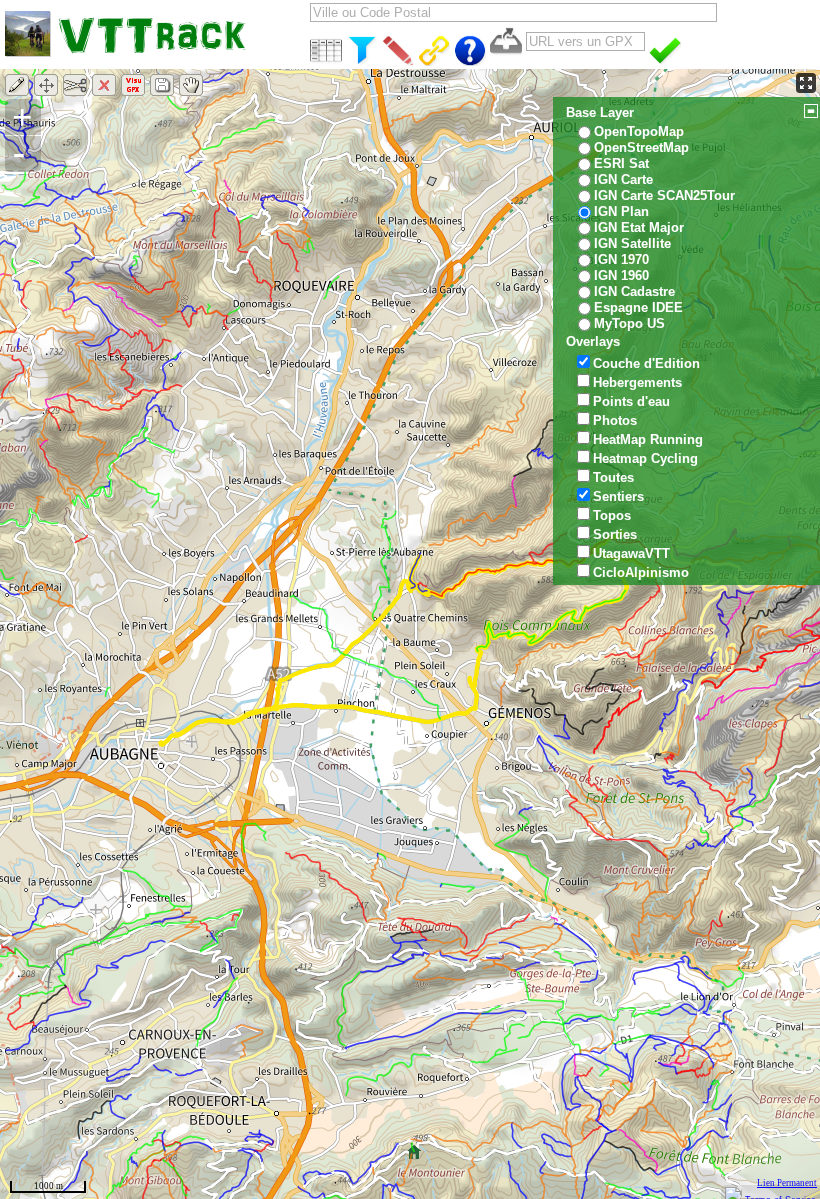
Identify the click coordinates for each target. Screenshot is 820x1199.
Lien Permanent (787, 1183)
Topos (612, 515)
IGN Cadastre (634, 291)
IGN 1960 (621, 275)
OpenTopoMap (639, 131)
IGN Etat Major (639, 227)
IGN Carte (623, 179)
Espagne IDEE (638, 307)
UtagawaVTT (631, 553)
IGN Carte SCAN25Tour (664, 195)
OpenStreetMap (641, 147)
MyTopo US (629, 323)
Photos (615, 420)
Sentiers (618, 496)
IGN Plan (621, 211)
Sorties (615, 534)
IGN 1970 (621, 259)
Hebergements (637, 382)
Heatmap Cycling (645, 458)
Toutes (613, 477)
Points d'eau (631, 401)
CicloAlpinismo (641, 572)
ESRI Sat (621, 163)
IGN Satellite (632, 243)
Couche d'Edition (646, 363)
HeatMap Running (648, 439)
